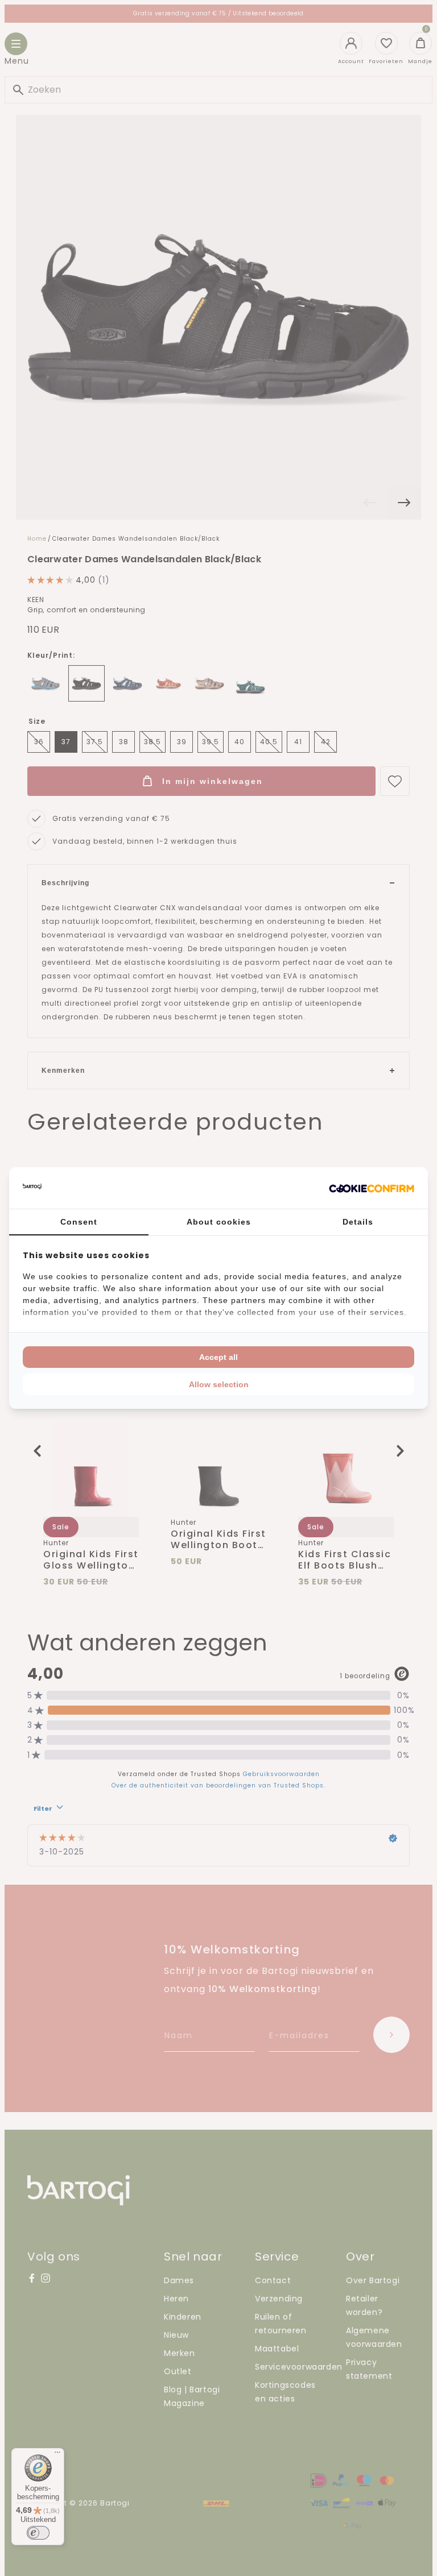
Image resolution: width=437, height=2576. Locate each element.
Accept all (218, 1357)
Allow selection (219, 1384)
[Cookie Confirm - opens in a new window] (372, 1188)
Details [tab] (358, 1222)
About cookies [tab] (219, 1222)
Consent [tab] (79, 1222)
